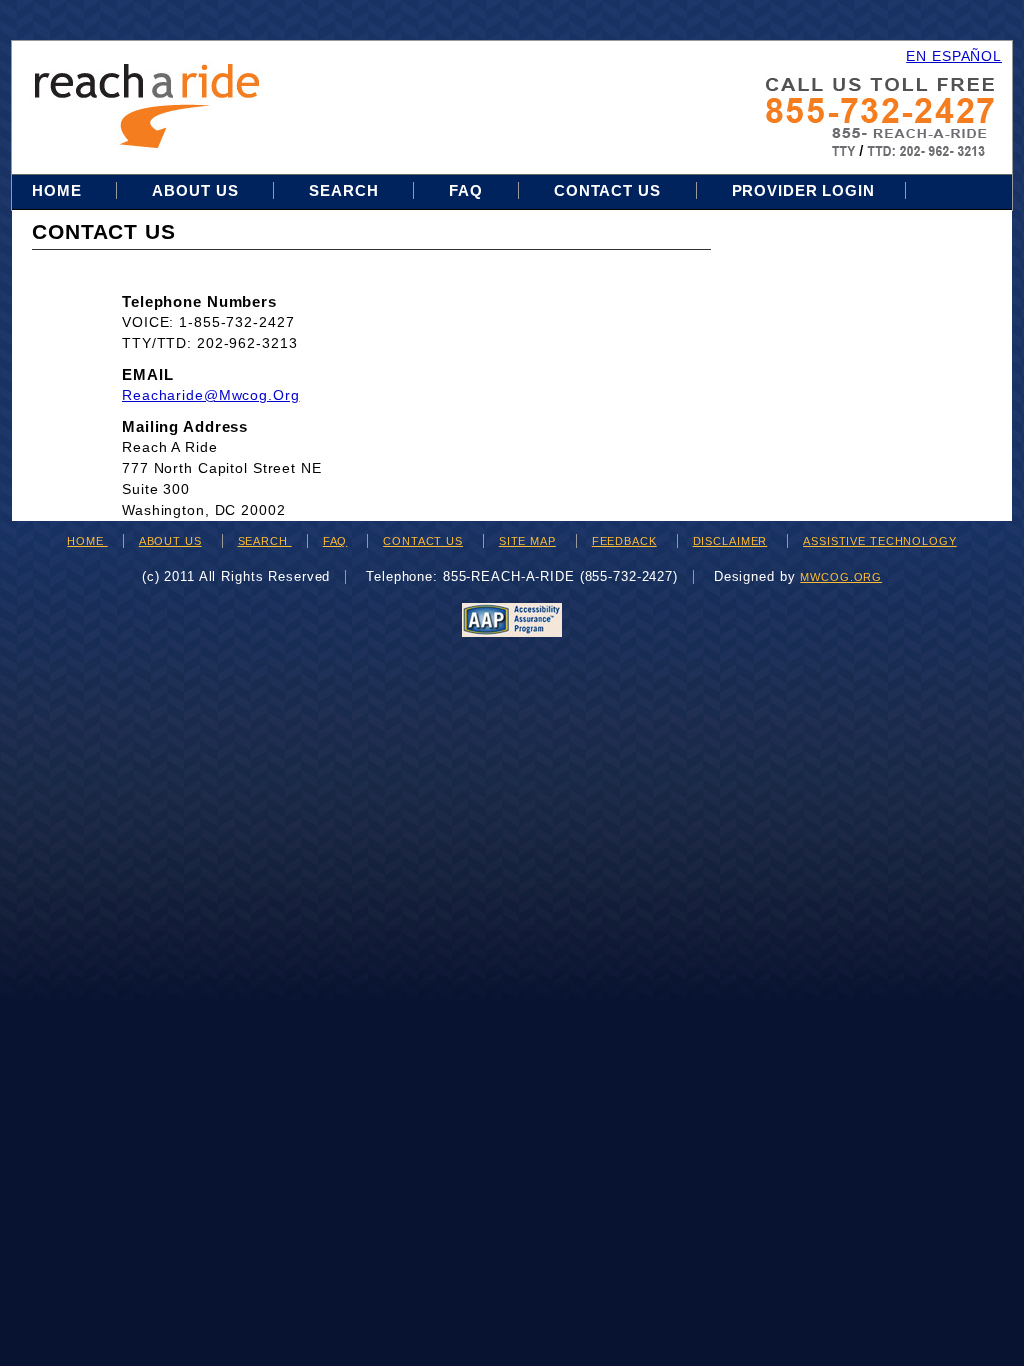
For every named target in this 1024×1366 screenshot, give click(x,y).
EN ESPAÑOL (954, 56)
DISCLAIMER (730, 541)
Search (346, 190)
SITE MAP (527, 541)
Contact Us (607, 190)
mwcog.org (841, 577)
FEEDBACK (624, 541)
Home (59, 190)
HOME (87, 541)
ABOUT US (170, 541)
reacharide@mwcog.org (211, 395)
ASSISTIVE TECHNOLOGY (880, 541)
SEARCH (265, 541)
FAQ (466, 190)
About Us (195, 190)
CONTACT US (423, 541)
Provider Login (803, 190)
